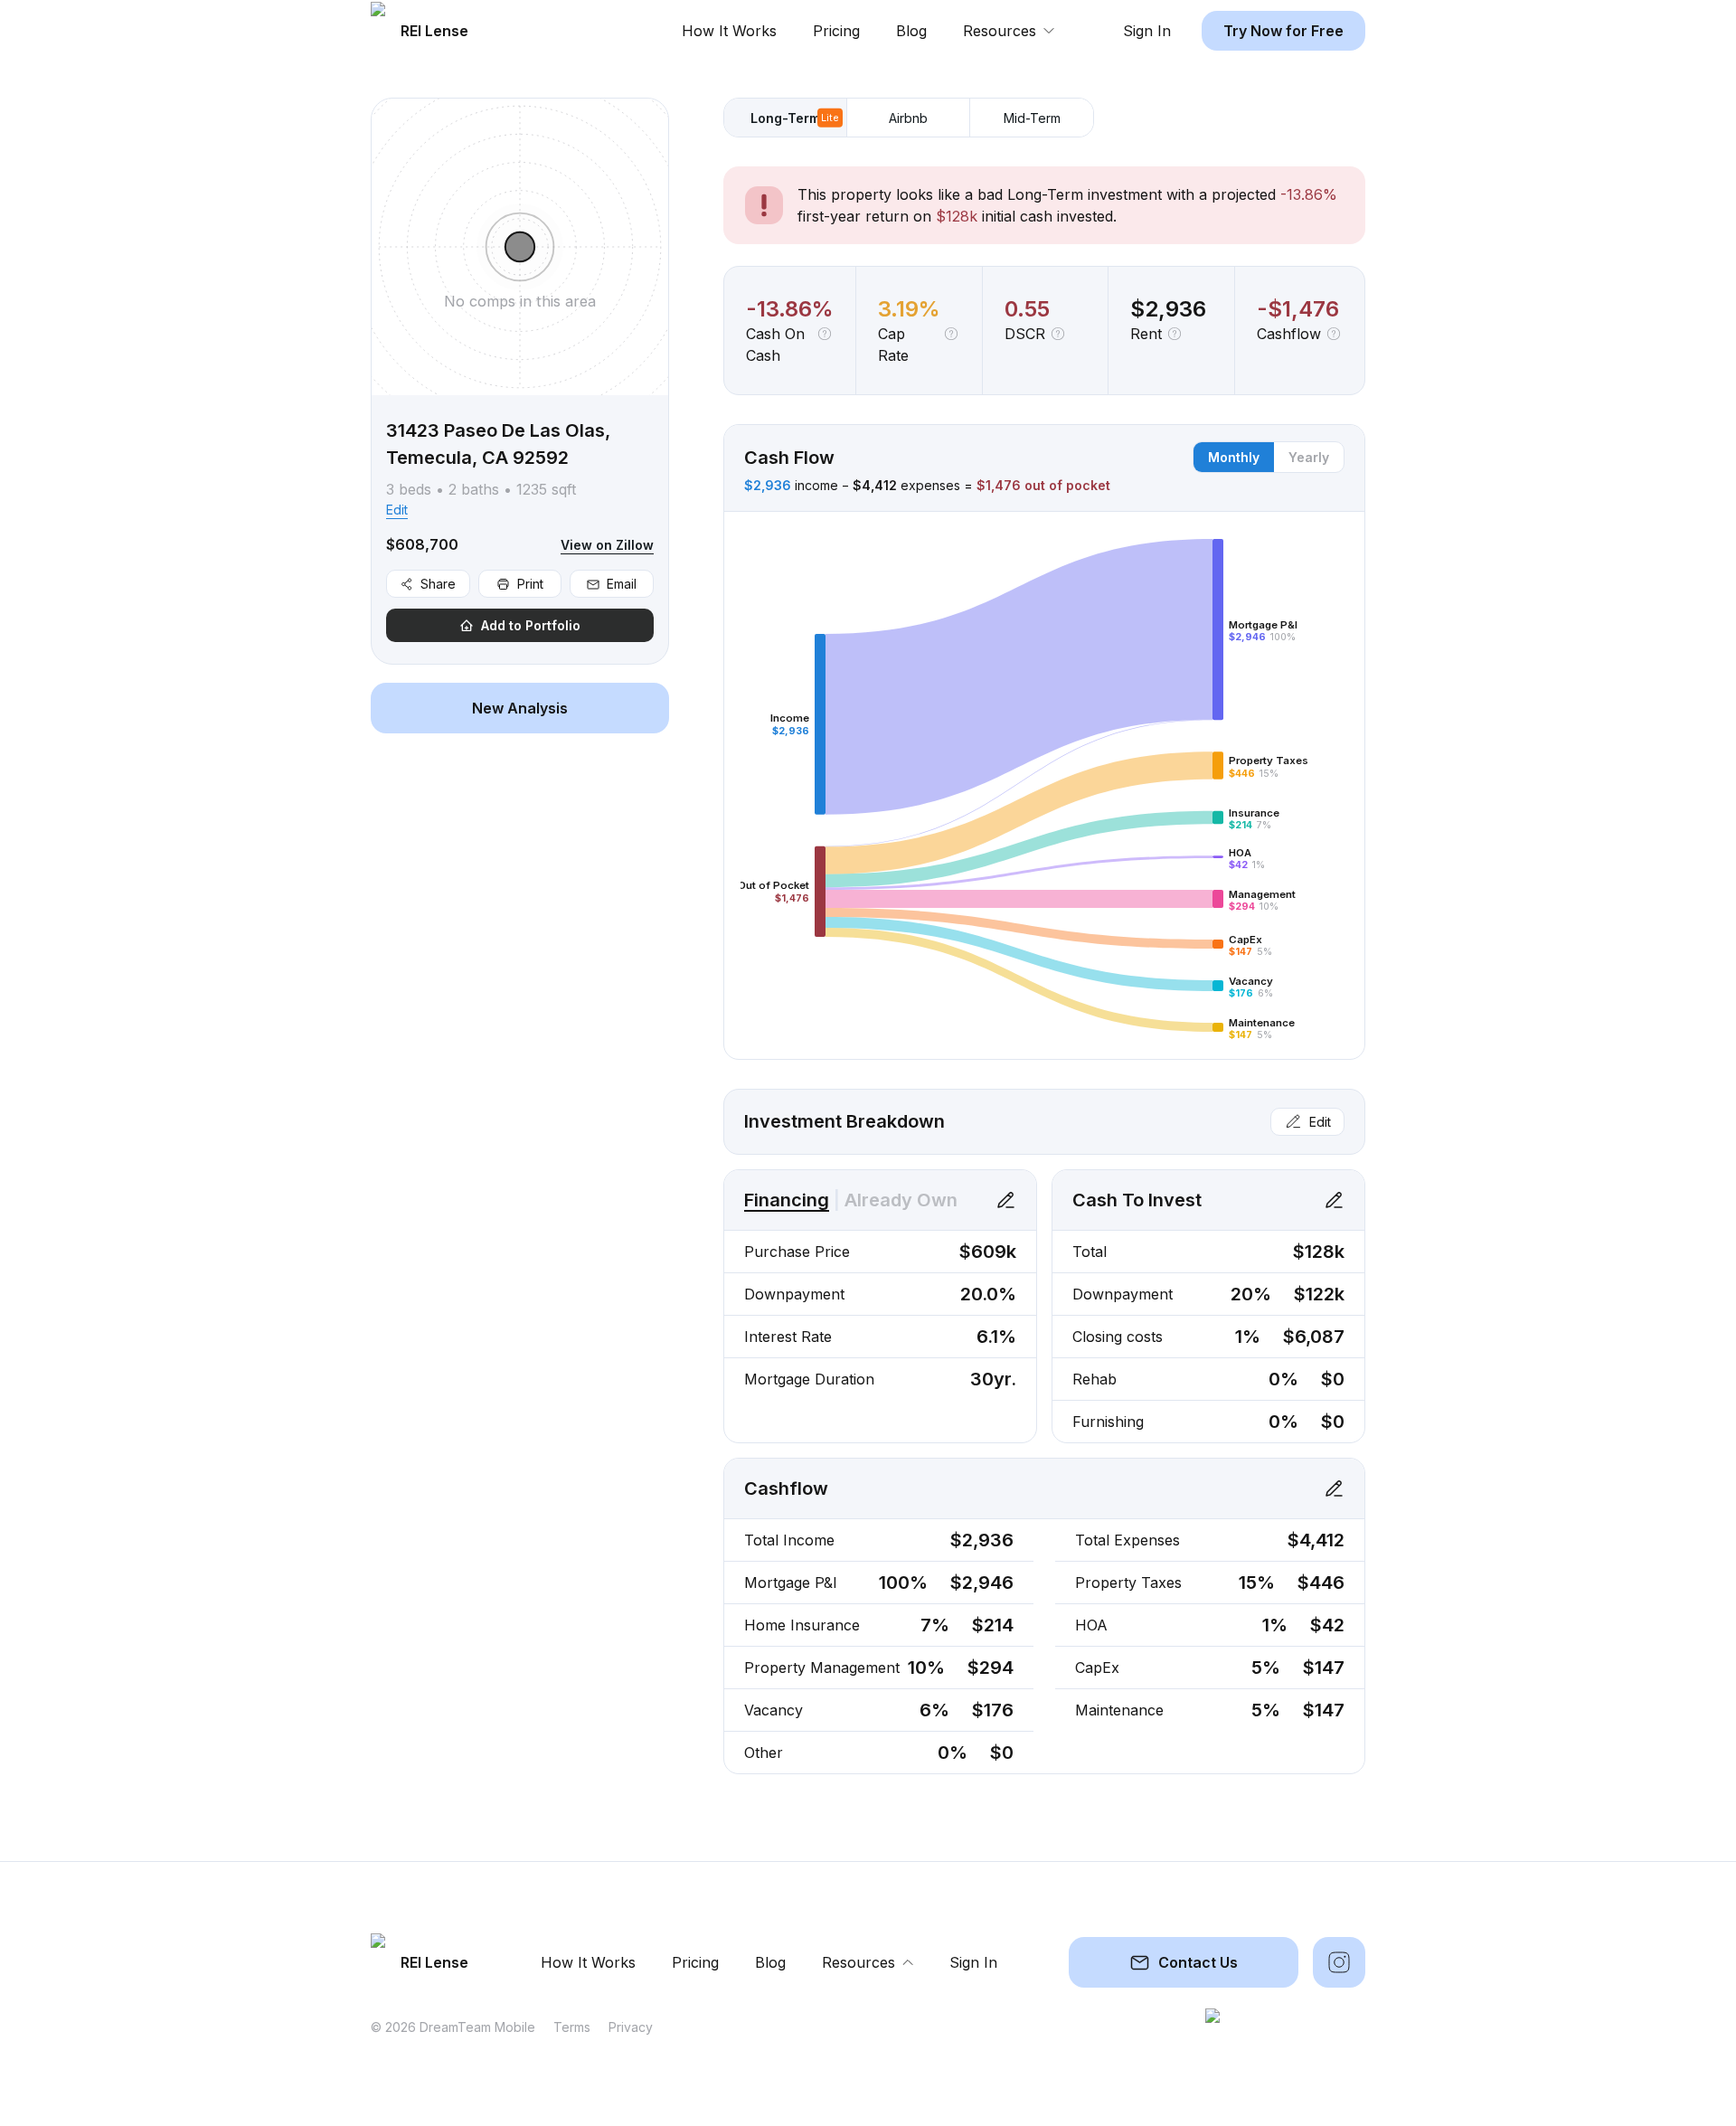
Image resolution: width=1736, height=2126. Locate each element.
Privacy (631, 2027)
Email (622, 584)
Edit (397, 510)
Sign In (1147, 31)
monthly (1234, 457)
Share (438, 584)
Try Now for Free (1283, 31)
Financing (787, 1200)
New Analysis (520, 708)
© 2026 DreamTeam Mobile (453, 2027)
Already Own (901, 1200)
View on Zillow (607, 545)
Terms (572, 2027)
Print (530, 584)
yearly (1309, 457)
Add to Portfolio (531, 625)
